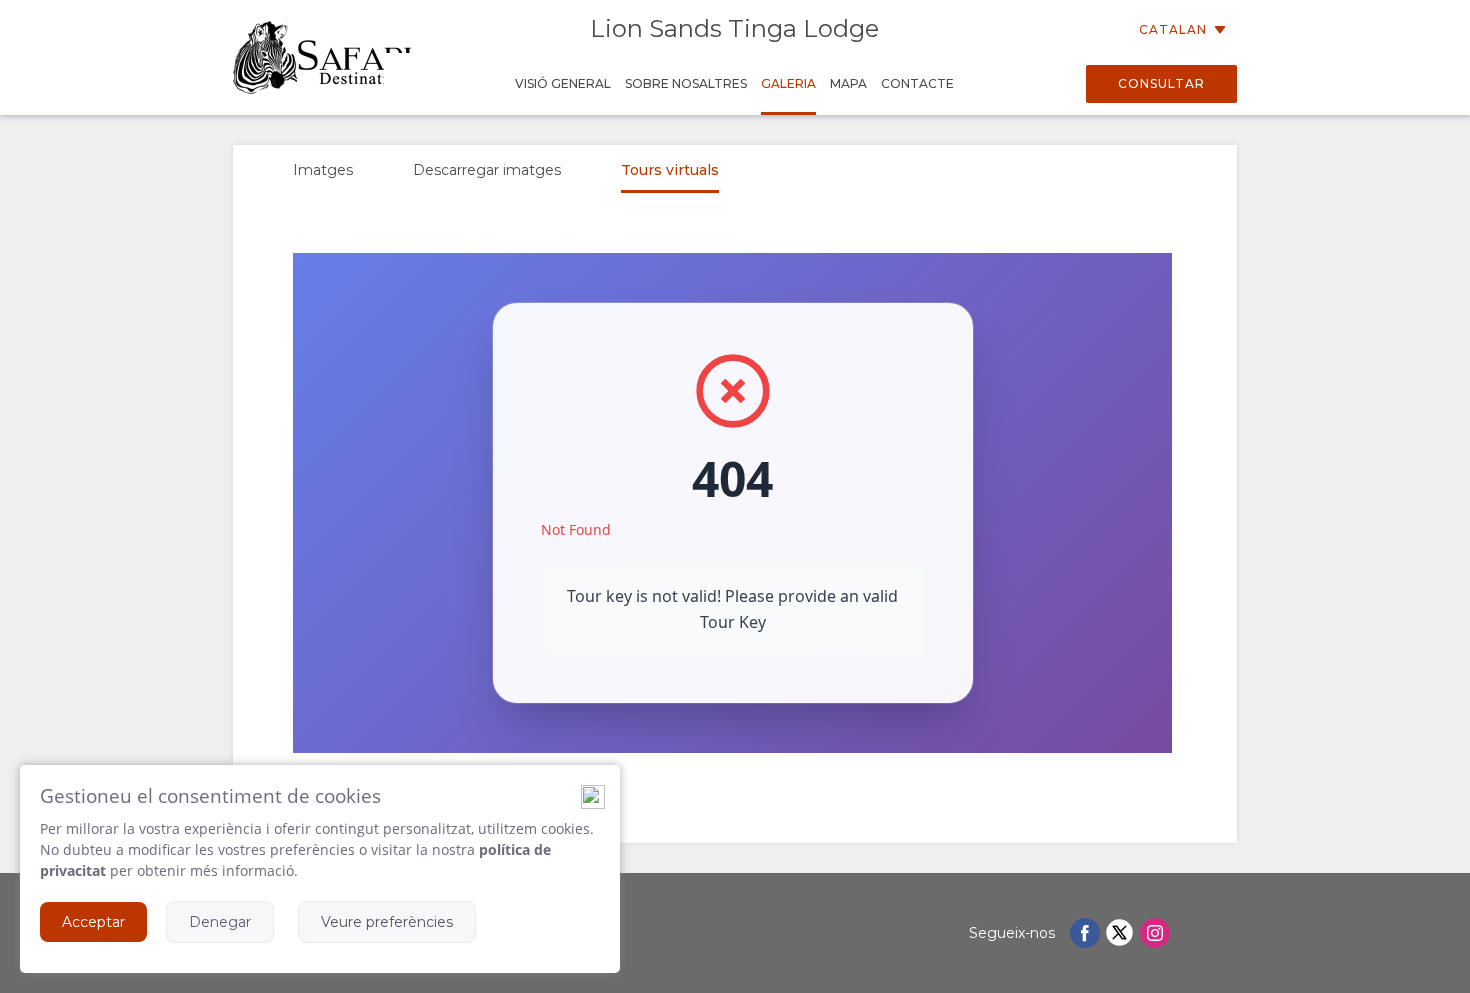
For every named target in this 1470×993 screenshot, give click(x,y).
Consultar (1161, 83)
